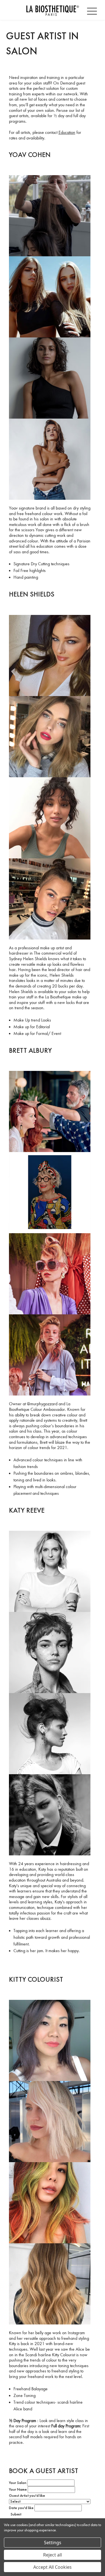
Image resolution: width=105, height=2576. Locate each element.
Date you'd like (21, 2508)
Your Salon (18, 2483)
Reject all (53, 2555)
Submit (16, 2514)
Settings (53, 2543)
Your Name (18, 2490)
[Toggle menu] (93, 10)
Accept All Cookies (53, 2567)
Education (67, 132)
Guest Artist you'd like (27, 2496)
